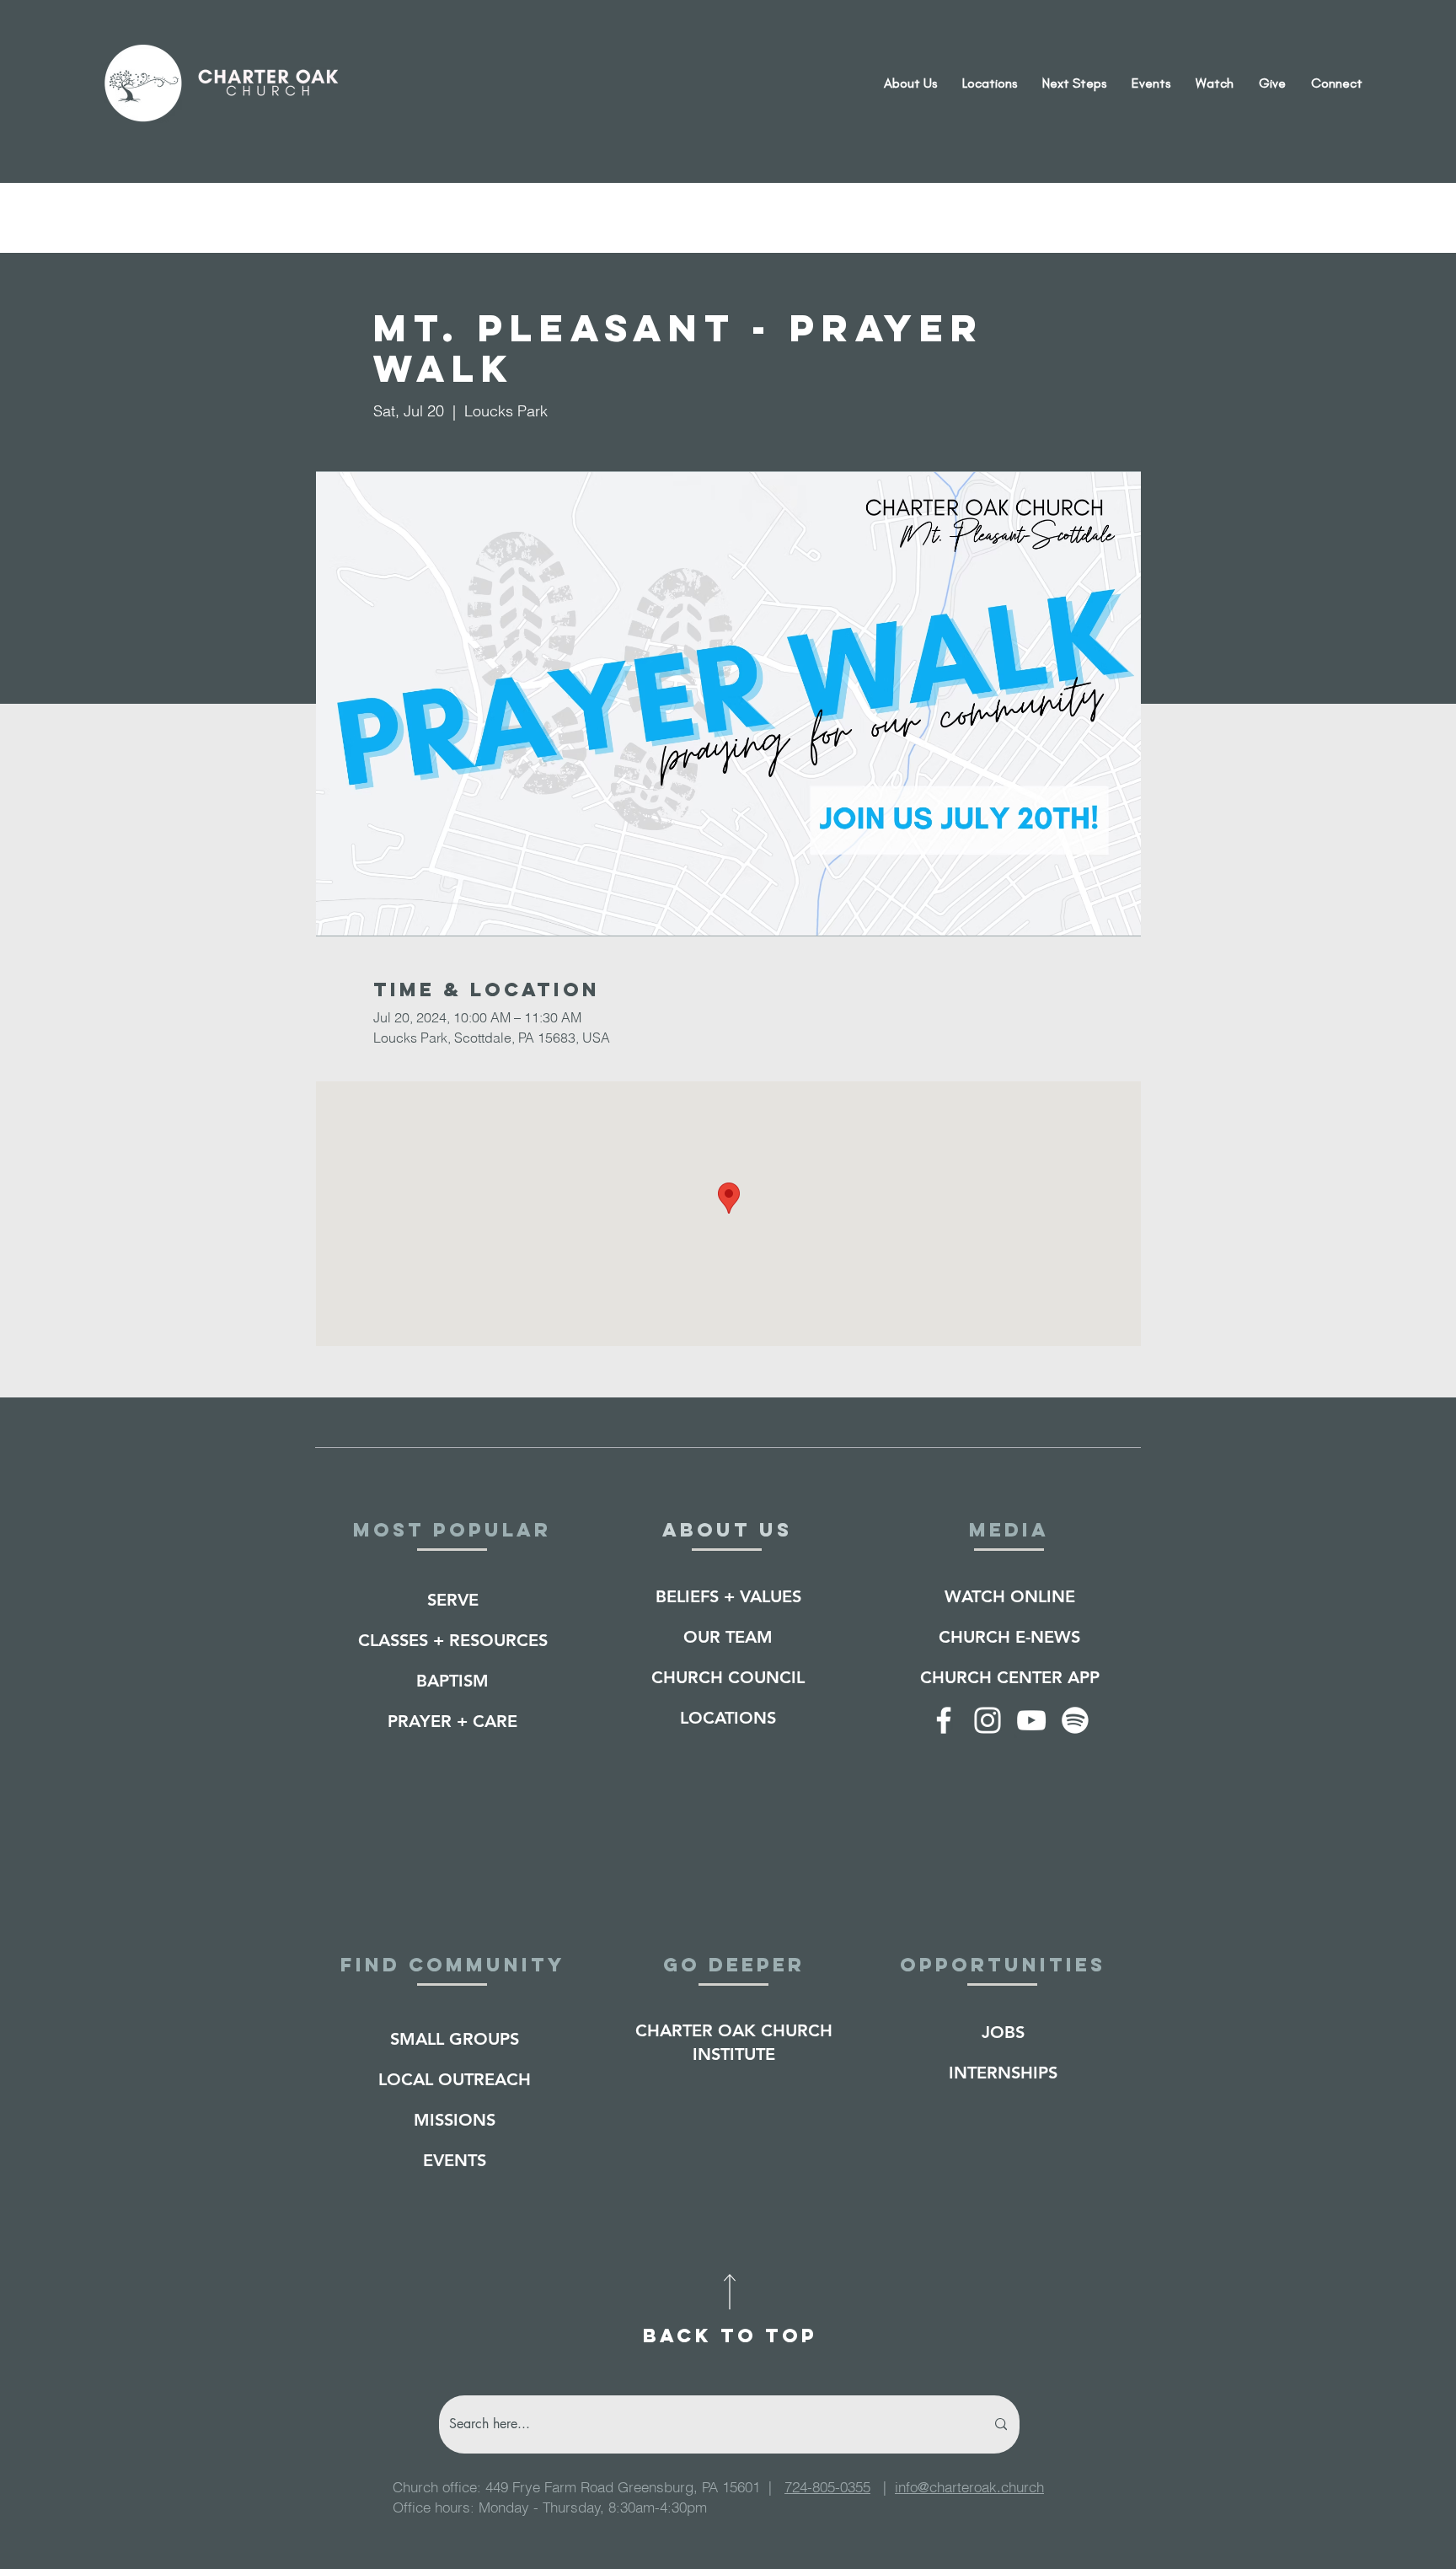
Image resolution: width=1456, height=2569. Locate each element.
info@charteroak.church (969, 2487)
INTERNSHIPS (1003, 2073)
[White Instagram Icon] (988, 1720)
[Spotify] (1075, 1720)
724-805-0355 (827, 2487)
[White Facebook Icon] (944, 1720)
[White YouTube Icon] (1031, 1720)
